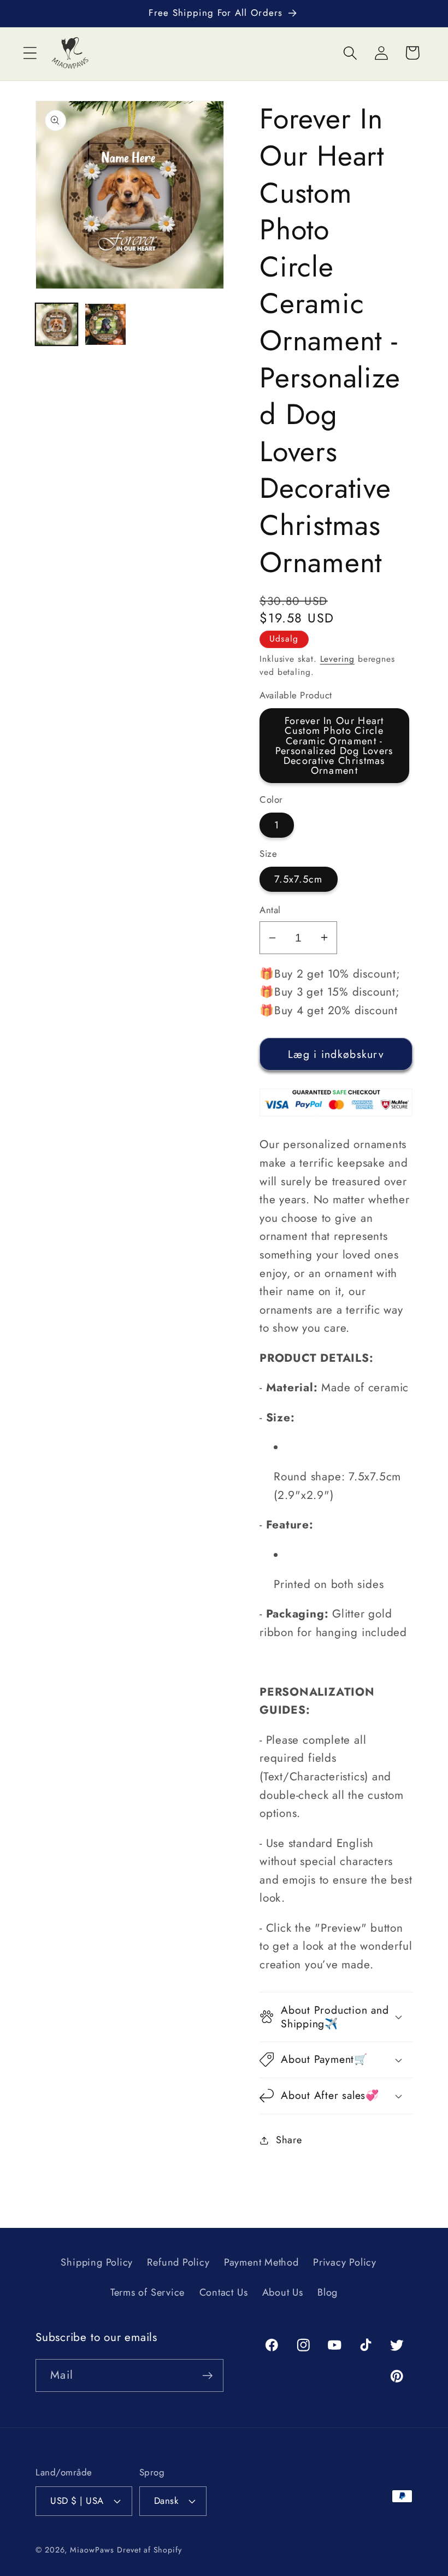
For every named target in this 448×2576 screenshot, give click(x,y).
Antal (270, 910)
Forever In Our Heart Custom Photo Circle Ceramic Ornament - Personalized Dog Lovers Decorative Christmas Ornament (334, 746)
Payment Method (261, 2262)
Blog (328, 2292)
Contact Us (224, 2292)
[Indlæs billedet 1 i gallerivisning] (57, 324)
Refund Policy (178, 2262)
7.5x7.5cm (299, 879)
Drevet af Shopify (149, 2550)
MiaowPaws (92, 2550)
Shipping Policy (97, 2262)
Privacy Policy (345, 2262)
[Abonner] (207, 2376)
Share (289, 2140)
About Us (283, 2292)
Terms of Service (148, 2292)
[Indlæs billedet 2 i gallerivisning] (106, 324)
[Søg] (350, 53)
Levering (337, 659)
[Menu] (30, 53)
